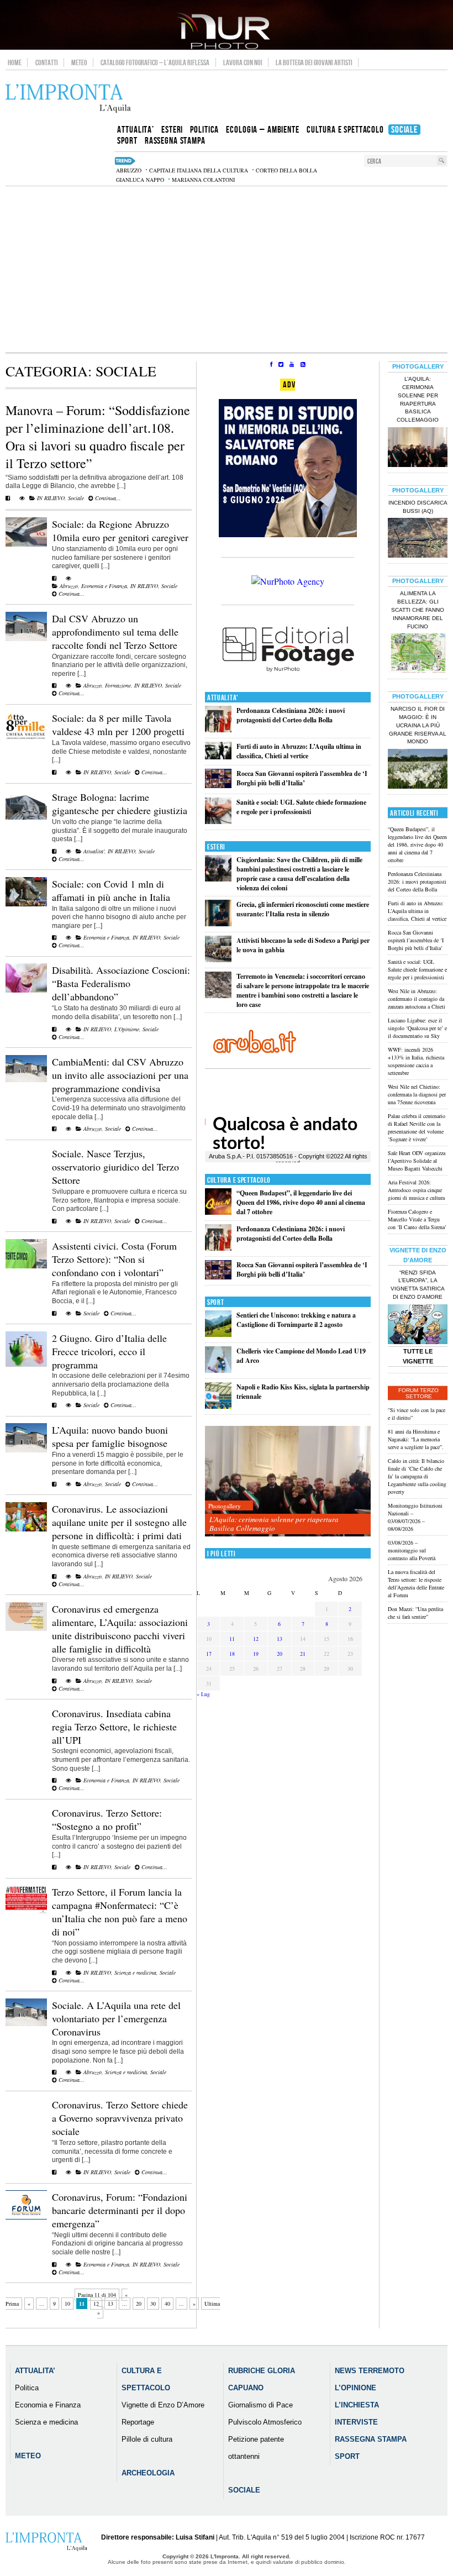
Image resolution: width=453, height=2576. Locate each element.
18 (232, 1654)
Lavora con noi (243, 62)
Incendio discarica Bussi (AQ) (418, 507)
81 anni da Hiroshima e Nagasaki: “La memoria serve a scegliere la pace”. (416, 1439)
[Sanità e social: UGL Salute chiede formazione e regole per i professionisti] (218, 822)
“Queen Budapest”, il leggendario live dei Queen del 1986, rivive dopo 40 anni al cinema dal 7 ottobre (301, 1202)
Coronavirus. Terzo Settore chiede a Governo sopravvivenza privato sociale (120, 2118)
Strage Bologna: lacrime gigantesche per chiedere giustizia (120, 804)
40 (167, 2304)
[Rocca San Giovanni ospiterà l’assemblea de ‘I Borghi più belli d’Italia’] (218, 786)
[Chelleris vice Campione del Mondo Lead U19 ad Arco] (218, 1370)
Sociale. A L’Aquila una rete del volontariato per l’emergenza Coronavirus (116, 2018)
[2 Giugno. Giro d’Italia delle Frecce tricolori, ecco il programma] (26, 1365)
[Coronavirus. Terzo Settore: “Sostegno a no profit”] (54, 1867)
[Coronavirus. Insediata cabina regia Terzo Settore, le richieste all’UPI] (54, 1780)
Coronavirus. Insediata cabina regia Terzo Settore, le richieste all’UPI (114, 1727)
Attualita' (94, 851)
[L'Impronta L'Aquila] (68, 99)
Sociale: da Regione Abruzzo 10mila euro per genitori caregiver (120, 531)
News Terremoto (370, 2371)
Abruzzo (69, 586)
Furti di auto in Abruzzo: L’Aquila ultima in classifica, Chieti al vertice (299, 751)
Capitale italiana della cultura (199, 170)
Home (15, 62)
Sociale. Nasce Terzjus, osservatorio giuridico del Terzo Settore (115, 1167)
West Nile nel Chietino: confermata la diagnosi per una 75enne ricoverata (417, 1094)
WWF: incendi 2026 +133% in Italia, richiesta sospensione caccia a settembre (416, 1061)
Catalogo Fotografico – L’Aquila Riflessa (155, 62)
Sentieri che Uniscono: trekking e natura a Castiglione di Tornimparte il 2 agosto (296, 1320)
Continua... (107, 498)
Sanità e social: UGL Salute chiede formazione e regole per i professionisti (301, 807)
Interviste (356, 2422)
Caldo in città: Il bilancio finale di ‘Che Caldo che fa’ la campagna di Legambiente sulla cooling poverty (417, 1476)
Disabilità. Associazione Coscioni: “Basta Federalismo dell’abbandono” (121, 983)
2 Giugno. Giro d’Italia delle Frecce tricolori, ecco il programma (109, 1351)
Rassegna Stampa (371, 2439)
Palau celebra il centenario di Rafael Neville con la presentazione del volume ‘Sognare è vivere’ (417, 1127)
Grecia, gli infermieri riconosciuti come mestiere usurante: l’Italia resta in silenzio (303, 909)
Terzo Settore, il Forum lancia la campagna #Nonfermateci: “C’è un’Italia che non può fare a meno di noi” (120, 1912)
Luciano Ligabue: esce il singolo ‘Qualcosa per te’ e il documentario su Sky (417, 1028)
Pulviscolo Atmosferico (265, 2422)
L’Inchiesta (357, 2405)
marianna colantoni (203, 180)
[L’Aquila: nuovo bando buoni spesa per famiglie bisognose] (26, 1450)
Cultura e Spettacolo (239, 1180)
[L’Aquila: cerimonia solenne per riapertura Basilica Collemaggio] (288, 1481)
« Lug (203, 1694)
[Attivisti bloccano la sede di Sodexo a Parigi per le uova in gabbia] (218, 960)
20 (139, 2304)
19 (256, 1654)
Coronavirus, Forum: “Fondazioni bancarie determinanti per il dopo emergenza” (120, 2210)
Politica (27, 2388)
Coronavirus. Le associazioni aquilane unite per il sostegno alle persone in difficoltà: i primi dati (119, 1522)
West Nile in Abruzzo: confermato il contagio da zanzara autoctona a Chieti (417, 999)
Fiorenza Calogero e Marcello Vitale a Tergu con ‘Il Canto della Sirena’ (417, 1219)
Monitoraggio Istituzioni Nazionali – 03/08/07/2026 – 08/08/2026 (415, 1517)
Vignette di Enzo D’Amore (163, 2405)
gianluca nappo (140, 180)
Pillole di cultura (147, 2439)
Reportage (138, 2422)
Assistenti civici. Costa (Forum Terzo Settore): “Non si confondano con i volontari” (114, 1259)
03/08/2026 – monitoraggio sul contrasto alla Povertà (412, 1550)
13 (110, 2304)
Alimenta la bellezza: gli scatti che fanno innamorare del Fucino (418, 610)
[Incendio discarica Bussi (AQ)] (418, 539)
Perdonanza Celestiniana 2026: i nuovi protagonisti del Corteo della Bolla (291, 715)
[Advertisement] (227, 269)
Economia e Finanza (104, 586)
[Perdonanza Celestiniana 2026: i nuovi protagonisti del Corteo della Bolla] (218, 730)
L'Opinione (127, 1029)
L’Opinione (355, 2388)
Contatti (47, 62)
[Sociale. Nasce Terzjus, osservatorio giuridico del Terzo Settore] (54, 1221)
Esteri (216, 847)
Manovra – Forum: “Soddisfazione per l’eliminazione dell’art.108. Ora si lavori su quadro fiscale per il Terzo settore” (98, 437)
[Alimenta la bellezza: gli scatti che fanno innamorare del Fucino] (418, 654)
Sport (216, 1302)
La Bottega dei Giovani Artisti (314, 62)
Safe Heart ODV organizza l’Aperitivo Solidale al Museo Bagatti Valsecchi (417, 1161)
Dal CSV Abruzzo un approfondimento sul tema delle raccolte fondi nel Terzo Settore (115, 632)
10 (67, 2304)
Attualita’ (35, 2371)
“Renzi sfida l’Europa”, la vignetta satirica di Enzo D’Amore (418, 1285)
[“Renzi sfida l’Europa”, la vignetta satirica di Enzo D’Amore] (418, 1325)
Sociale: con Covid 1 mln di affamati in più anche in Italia (111, 890)
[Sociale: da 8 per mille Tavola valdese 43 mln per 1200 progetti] (26, 738)
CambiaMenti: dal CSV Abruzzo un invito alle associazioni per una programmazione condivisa (120, 1075)
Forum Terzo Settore (418, 1393)
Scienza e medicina (135, 1972)
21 (303, 1654)
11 (232, 1639)
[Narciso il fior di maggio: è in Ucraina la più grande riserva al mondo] (418, 770)
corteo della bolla (286, 170)
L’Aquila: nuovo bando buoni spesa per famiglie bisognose (110, 1436)
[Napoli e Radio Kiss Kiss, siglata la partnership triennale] (218, 1406)
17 (209, 1654)
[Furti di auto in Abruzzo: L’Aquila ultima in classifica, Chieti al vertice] (218, 757)
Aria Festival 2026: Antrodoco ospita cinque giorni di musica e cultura (416, 1190)
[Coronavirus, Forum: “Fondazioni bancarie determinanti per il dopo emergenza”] (26, 2217)
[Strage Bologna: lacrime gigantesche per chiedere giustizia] (26, 817)
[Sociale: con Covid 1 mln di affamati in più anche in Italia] (26, 904)
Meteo (79, 62)
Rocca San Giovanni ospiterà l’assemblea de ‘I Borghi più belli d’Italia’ (302, 778)
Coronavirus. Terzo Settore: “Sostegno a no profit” (107, 1819)
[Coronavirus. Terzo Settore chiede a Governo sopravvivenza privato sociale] (54, 2172)
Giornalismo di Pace (260, 2405)
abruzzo (129, 170)
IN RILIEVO (51, 498)
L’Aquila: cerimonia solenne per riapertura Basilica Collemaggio (274, 1524)
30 (153, 2304)
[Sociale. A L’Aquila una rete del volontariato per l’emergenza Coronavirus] (26, 2024)
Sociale (76, 498)
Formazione (118, 685)
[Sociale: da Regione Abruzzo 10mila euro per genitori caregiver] (26, 544)
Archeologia (148, 2473)
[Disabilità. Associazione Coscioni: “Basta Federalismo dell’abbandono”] (26, 990)
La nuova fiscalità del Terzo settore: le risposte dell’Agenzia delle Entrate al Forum (416, 1583)
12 (96, 2304)
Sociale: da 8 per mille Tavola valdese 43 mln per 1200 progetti (118, 725)
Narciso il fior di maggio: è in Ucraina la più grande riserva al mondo (418, 725)
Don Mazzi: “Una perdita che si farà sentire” (415, 1613)
